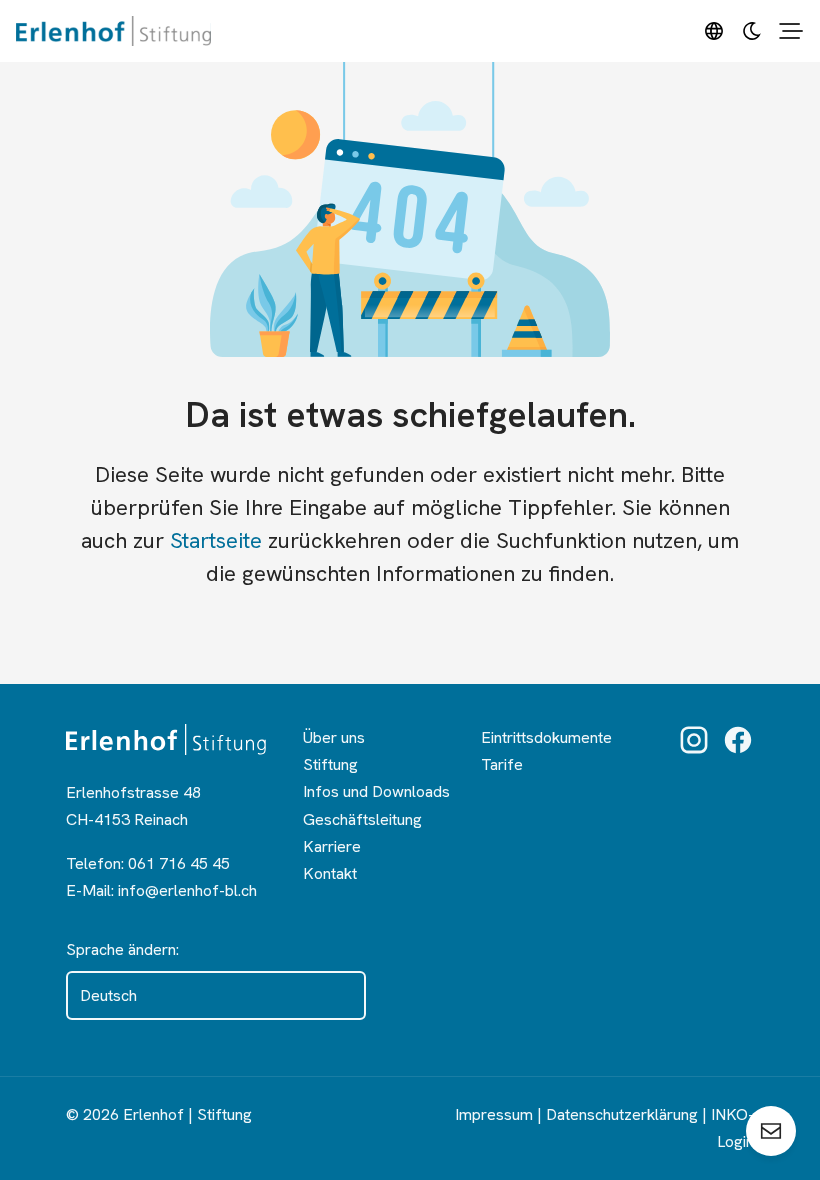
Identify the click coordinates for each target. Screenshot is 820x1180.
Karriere (332, 846)
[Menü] (791, 31)
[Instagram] (694, 740)
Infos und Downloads (376, 791)
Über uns (334, 737)
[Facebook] (738, 740)
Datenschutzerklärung (622, 1114)
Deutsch (108, 995)
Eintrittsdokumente (546, 737)
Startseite (216, 540)
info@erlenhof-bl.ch (187, 890)
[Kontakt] (771, 1131)
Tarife (502, 764)
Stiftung (330, 764)
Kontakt (330, 873)
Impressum (494, 1114)
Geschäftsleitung (362, 819)
